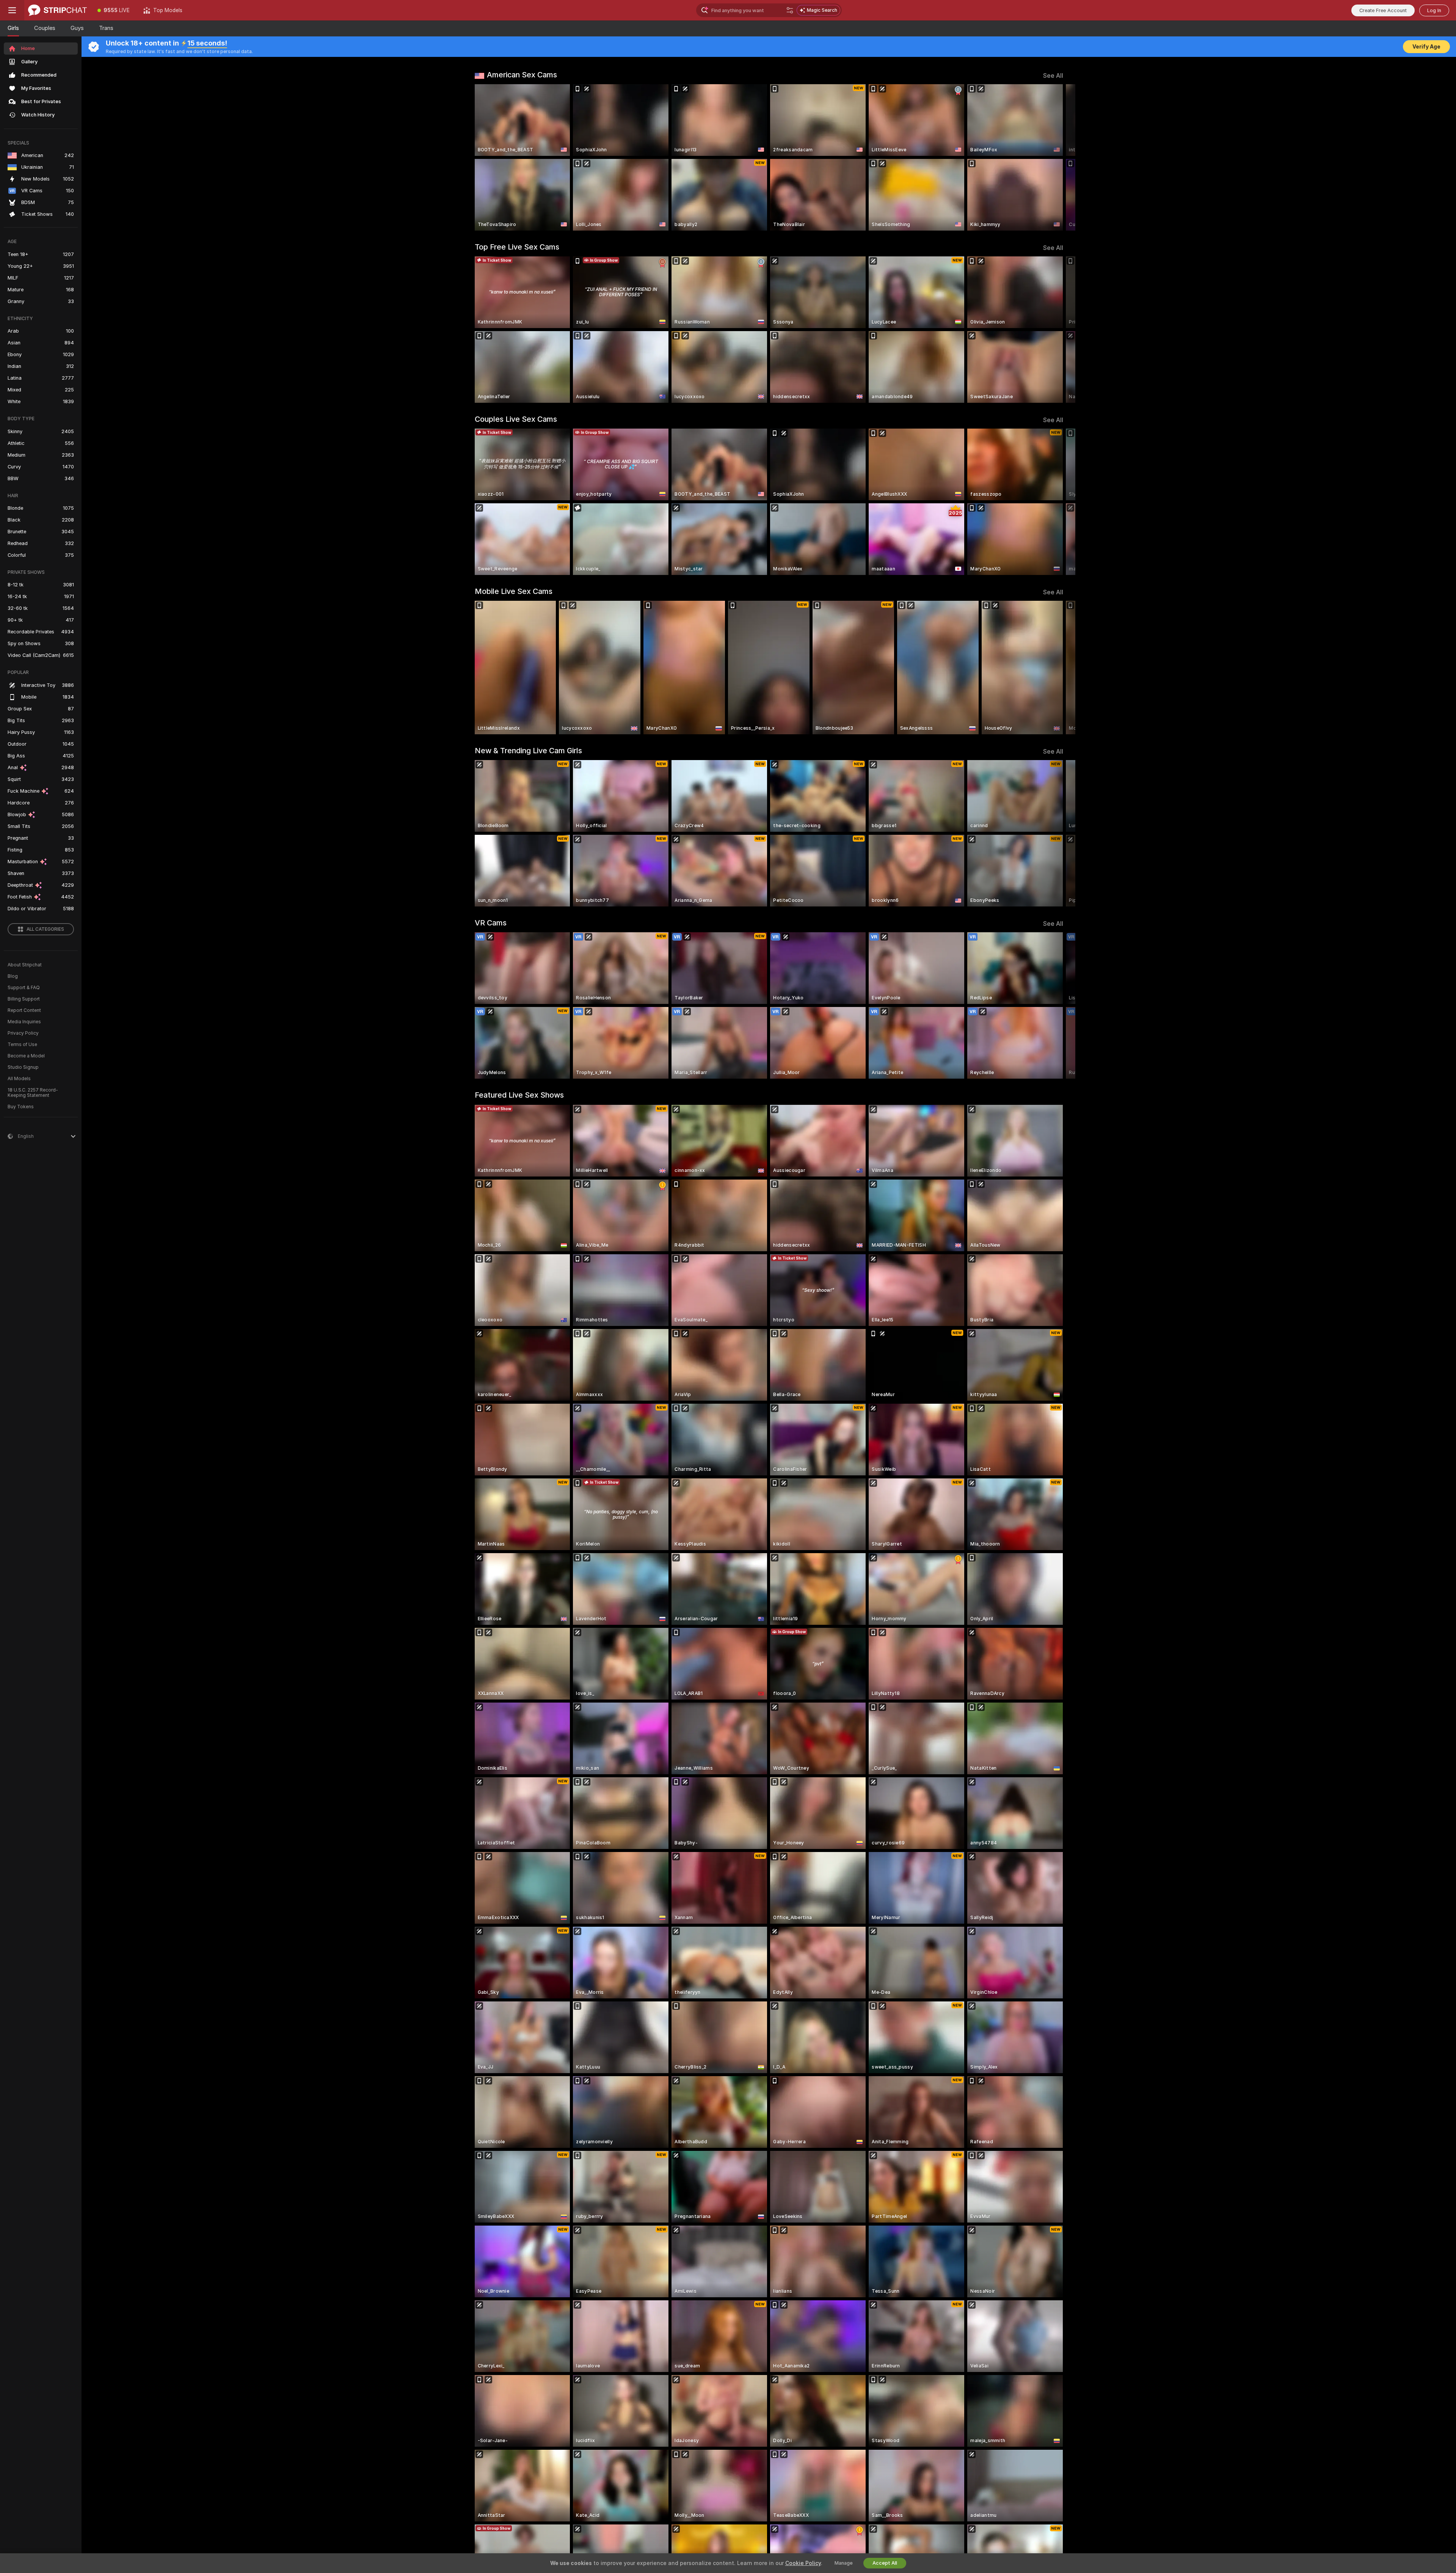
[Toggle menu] (12, 10)
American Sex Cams (522, 75)
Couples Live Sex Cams (516, 419)
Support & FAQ (24, 988)
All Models (19, 1079)
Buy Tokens (21, 1107)
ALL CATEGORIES (45, 929)
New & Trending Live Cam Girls (528, 751)
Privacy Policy (23, 1033)
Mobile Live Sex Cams (514, 591)
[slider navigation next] (1056, 157)
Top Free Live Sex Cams (517, 247)
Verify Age (1426, 47)
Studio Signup (23, 1067)
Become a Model (26, 1056)
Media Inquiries (24, 1022)
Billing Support (24, 999)
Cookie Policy (803, 2563)
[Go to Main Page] (57, 10)
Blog (13, 976)
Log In (1434, 10)
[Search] (790, 10)
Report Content (24, 1010)
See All (1053, 76)
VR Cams (491, 923)
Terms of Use (22, 1045)
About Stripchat (25, 965)
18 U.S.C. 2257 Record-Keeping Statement (33, 1093)
